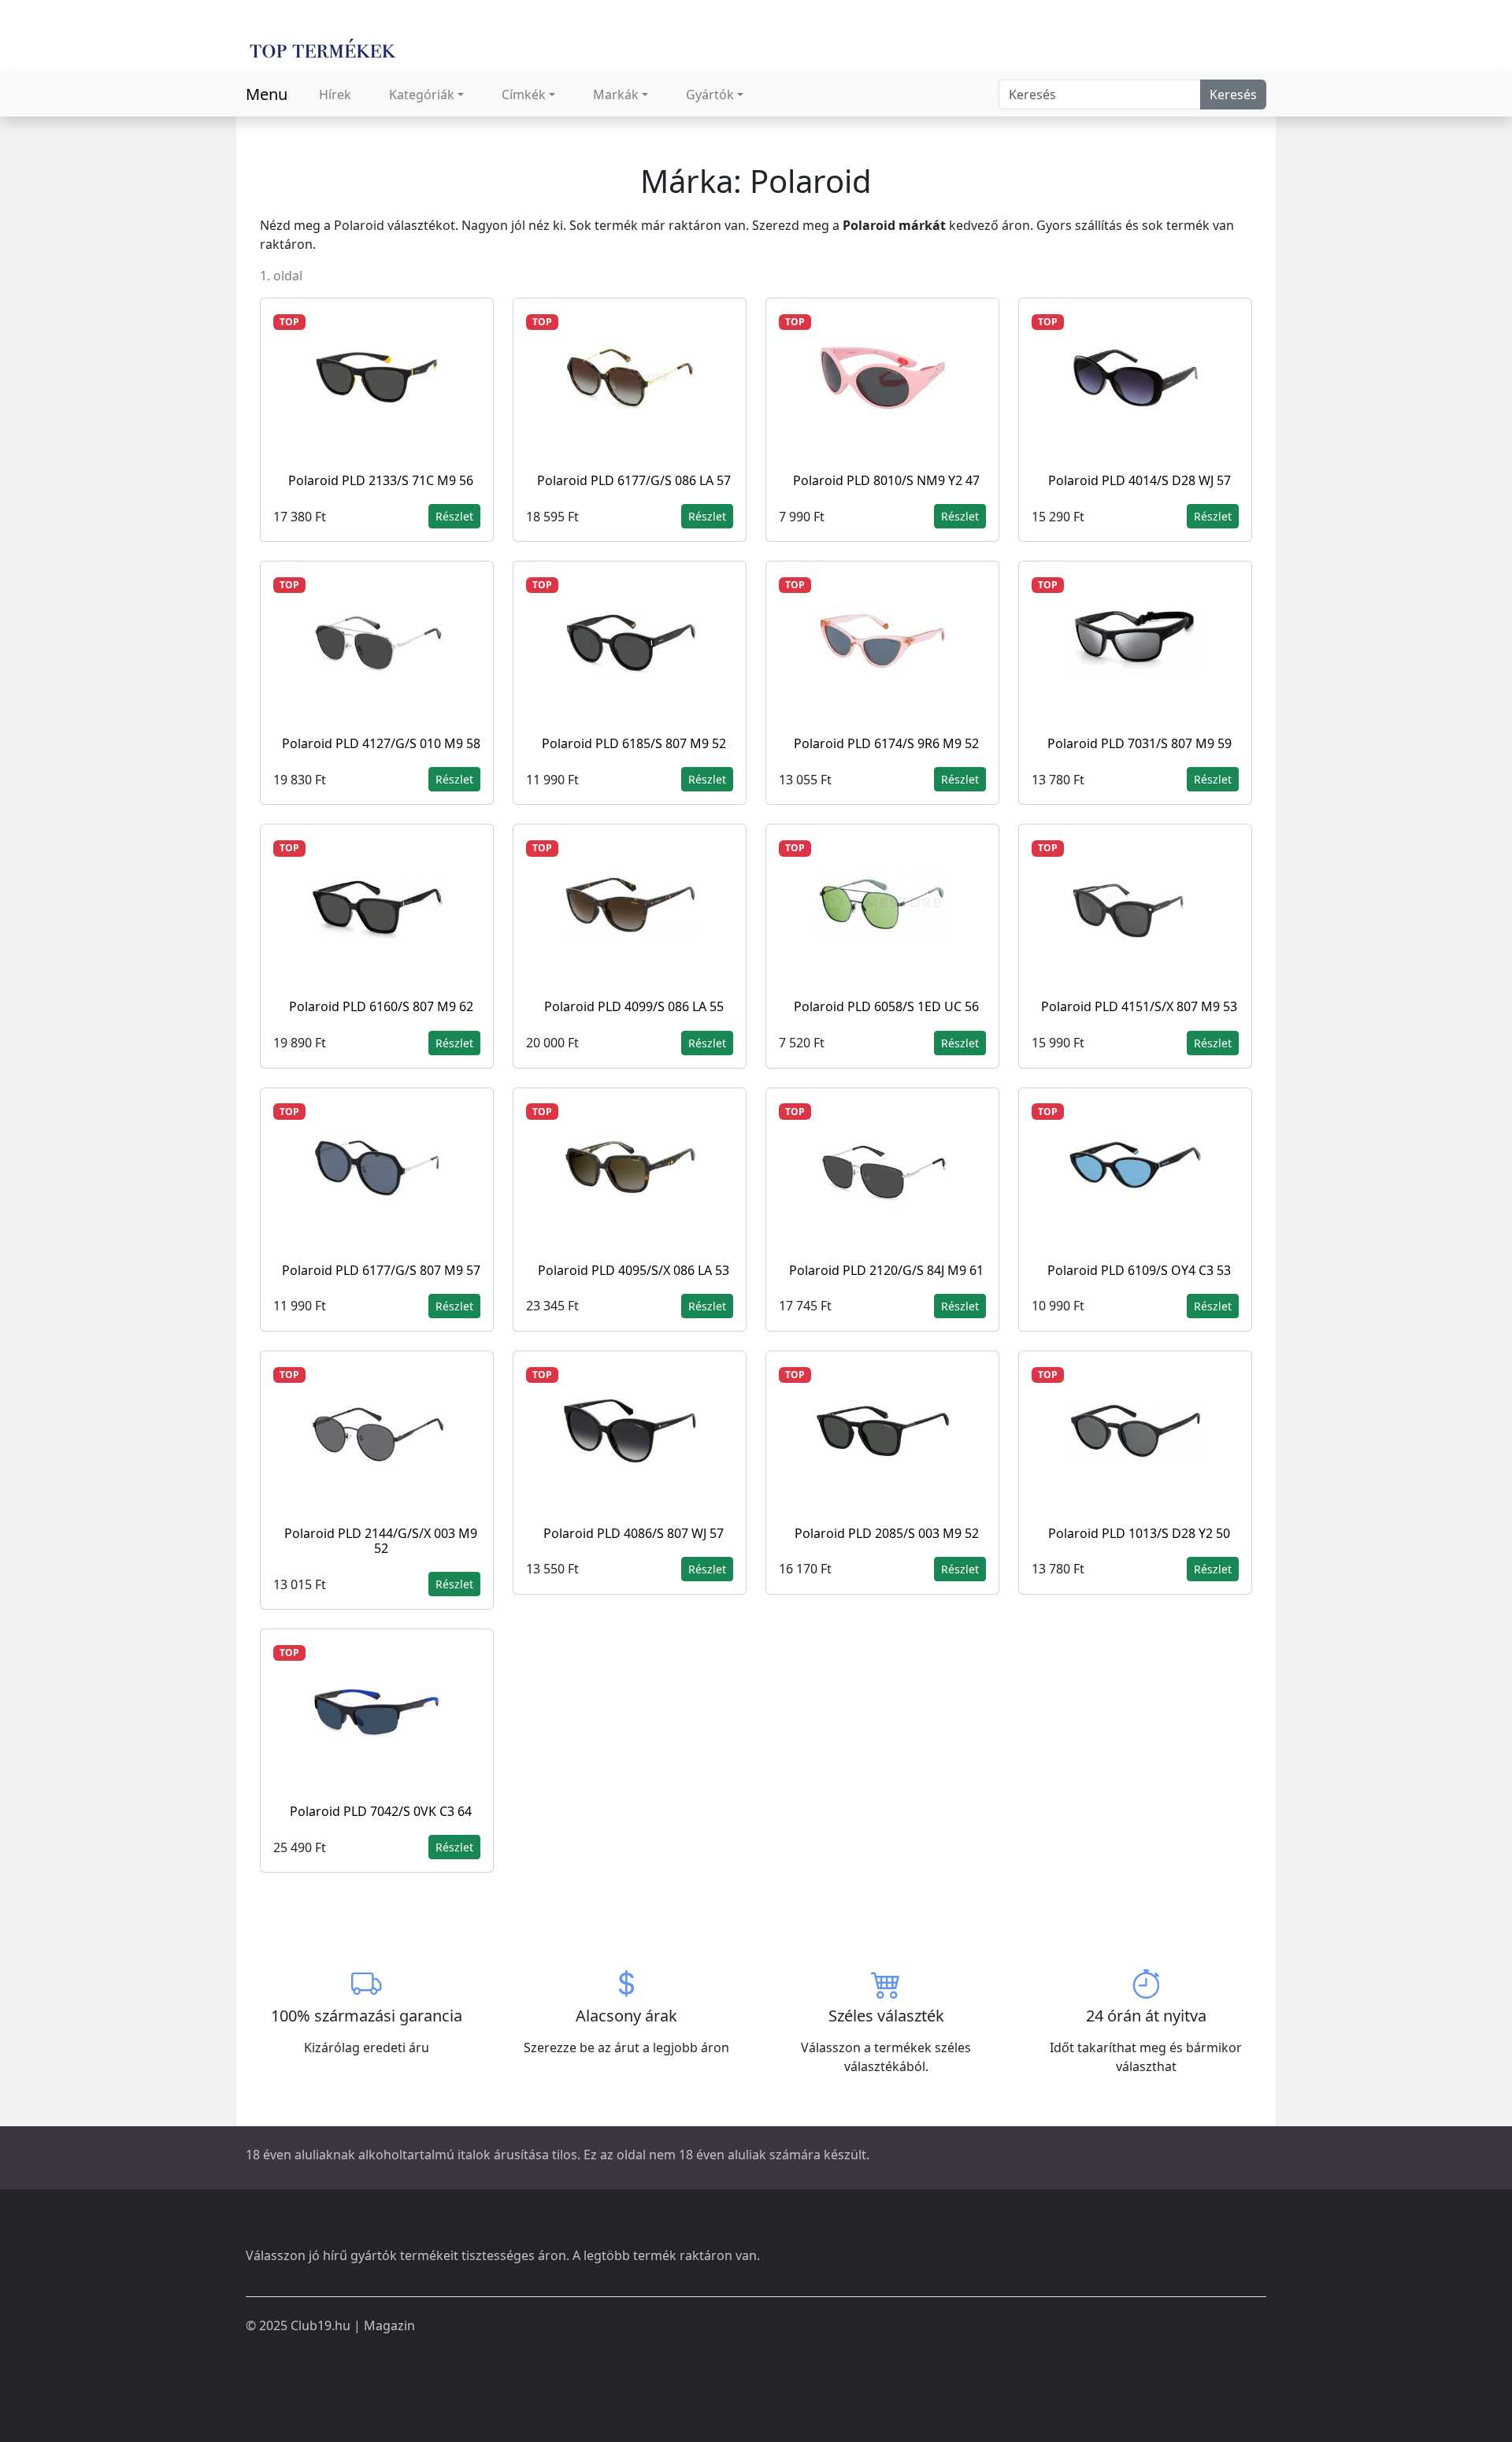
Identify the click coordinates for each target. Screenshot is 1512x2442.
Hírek (335, 94)
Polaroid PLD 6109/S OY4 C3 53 (1139, 1270)
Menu (267, 94)
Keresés (1233, 94)
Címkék (524, 94)
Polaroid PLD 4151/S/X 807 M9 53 (1139, 1006)
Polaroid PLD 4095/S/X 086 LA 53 (634, 1270)
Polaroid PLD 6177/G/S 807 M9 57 (381, 1270)
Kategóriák (422, 94)
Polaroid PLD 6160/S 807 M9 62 (381, 1006)
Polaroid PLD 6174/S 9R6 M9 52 (886, 743)
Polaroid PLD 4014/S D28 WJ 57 (1140, 480)
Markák (616, 94)
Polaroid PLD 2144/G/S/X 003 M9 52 (381, 1541)
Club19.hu (321, 2325)
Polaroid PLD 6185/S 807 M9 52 (634, 743)
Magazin (389, 2325)
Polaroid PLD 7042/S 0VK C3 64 (381, 1811)
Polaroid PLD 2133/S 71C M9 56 (381, 480)
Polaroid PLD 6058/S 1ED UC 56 (886, 1006)
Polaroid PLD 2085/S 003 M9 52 (887, 1533)
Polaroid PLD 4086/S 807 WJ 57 (634, 1533)
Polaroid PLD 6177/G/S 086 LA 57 (634, 480)
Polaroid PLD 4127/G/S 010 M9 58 (381, 743)
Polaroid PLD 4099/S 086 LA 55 (634, 1006)
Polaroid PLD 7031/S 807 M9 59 (1140, 743)
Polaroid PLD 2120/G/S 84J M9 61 (886, 1270)
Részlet (454, 516)
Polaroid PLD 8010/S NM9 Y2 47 (886, 480)
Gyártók (710, 94)
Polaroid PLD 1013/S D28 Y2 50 (1139, 1533)
